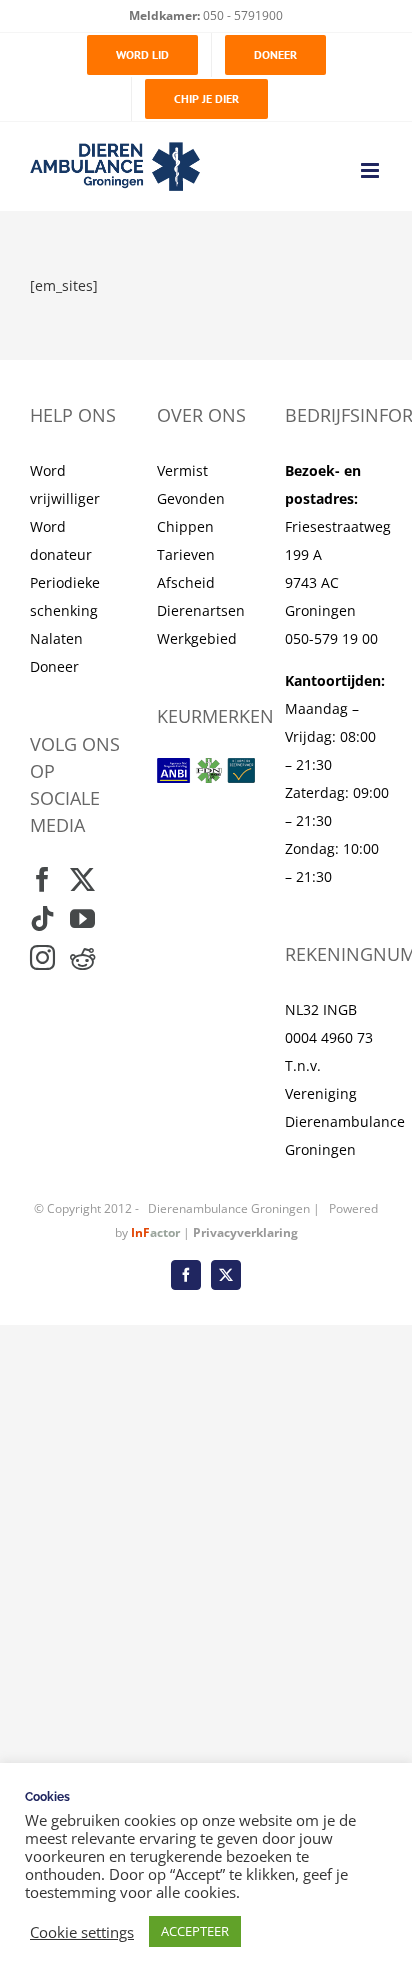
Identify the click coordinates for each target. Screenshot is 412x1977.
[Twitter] (82, 879)
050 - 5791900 (241, 15)
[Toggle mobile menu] (371, 170)
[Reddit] (82, 957)
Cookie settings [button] (82, 1932)
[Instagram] (42, 957)
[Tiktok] (42, 918)
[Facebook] (42, 879)
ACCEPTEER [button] (195, 1931)
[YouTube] (82, 918)
